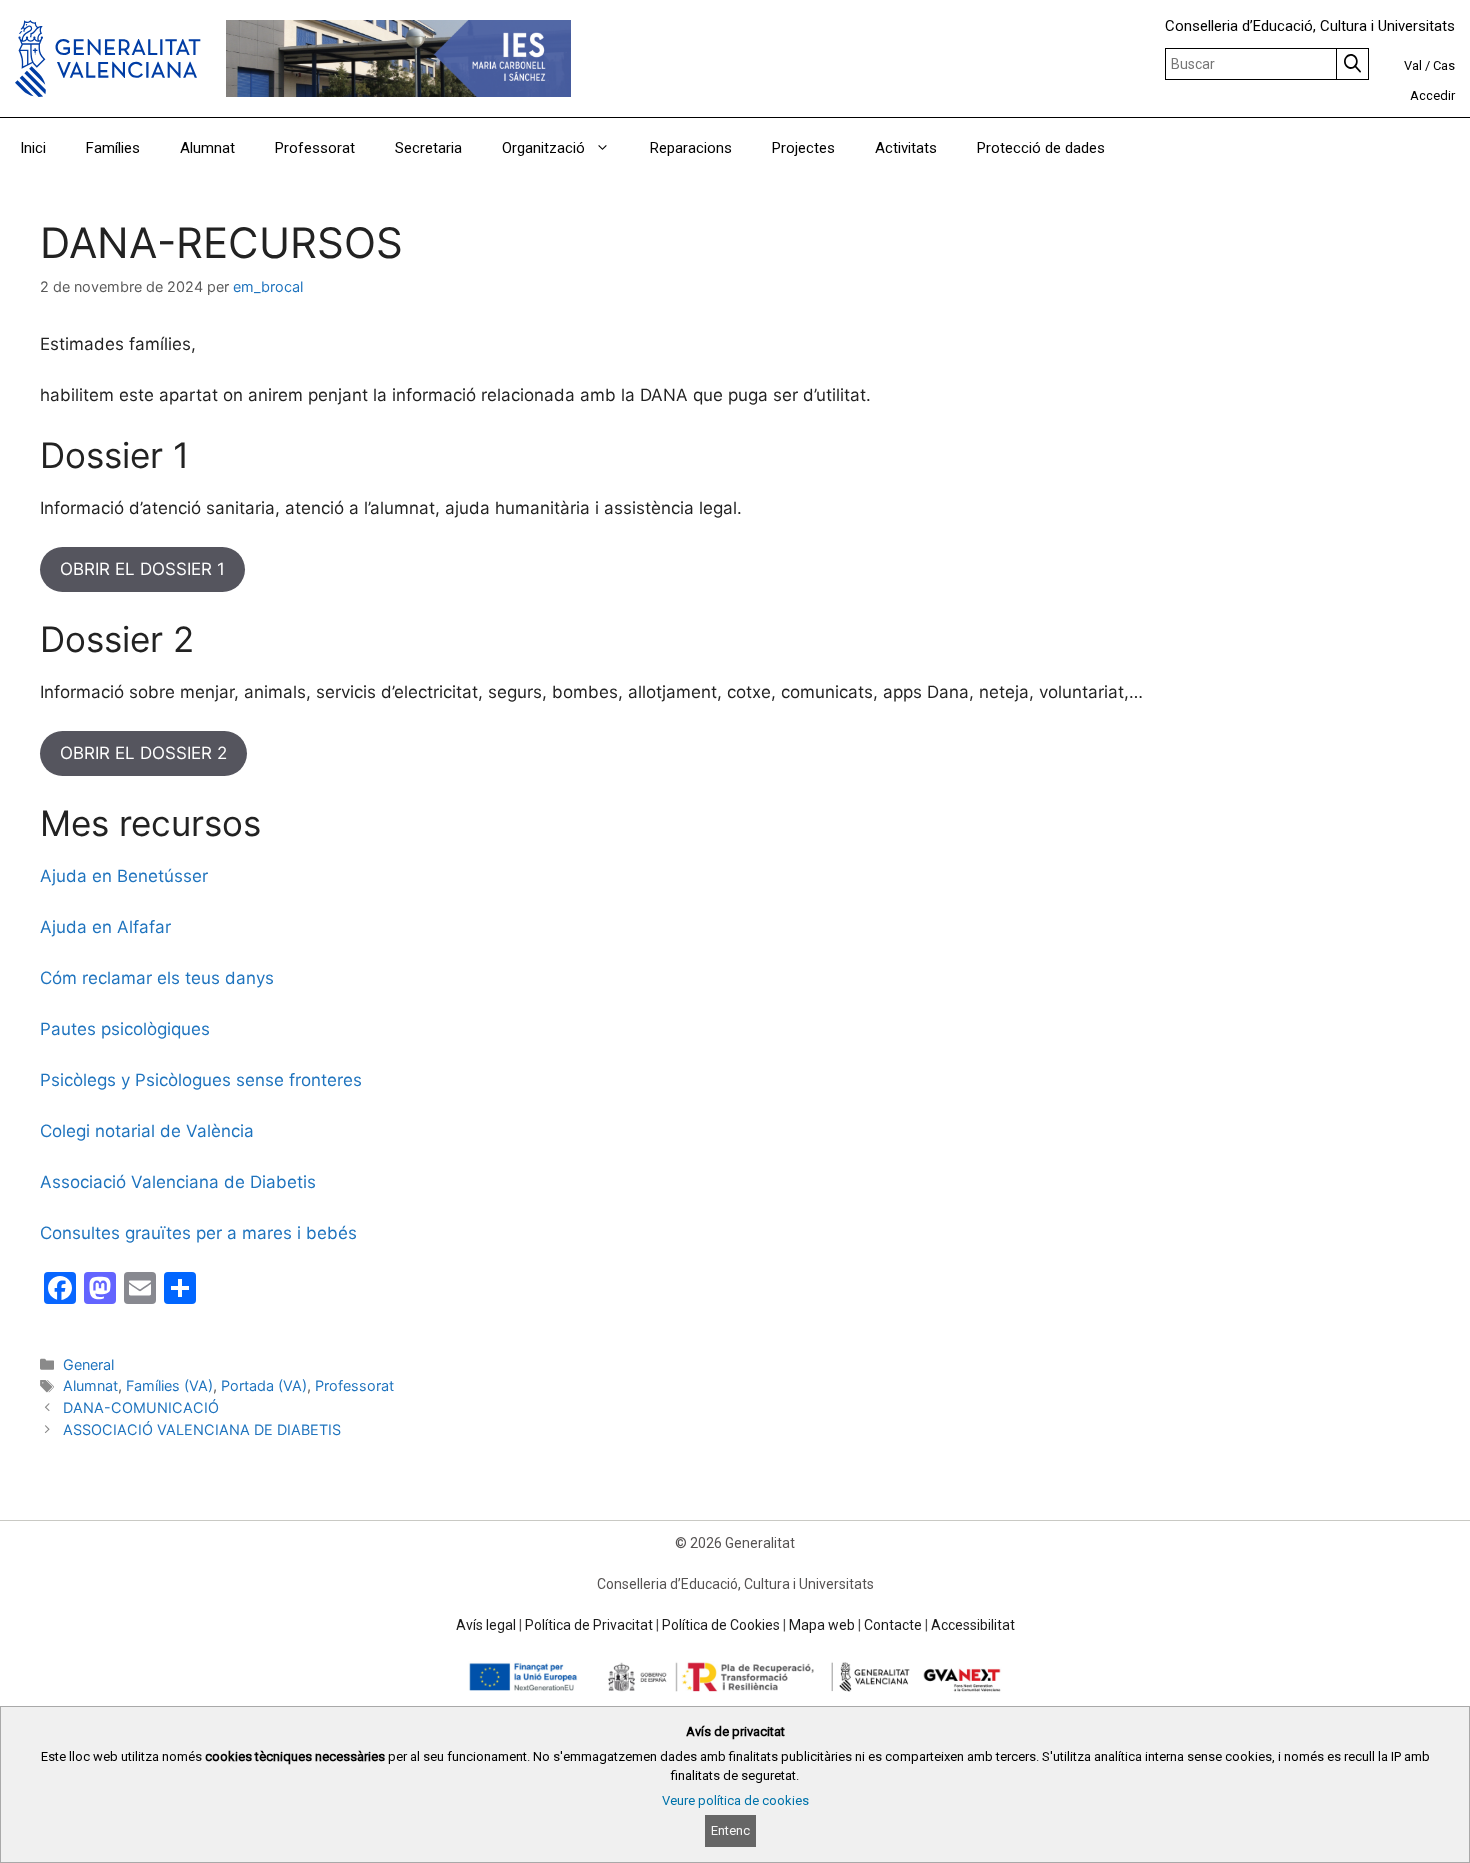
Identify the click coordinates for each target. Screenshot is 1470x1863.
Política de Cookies (721, 1625)
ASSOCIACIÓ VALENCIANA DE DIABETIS (202, 1429)
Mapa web (822, 1625)
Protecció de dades (1041, 148)
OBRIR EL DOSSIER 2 (143, 753)
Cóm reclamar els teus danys (157, 978)
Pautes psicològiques (125, 1029)
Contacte (893, 1625)
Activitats (906, 148)
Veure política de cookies (735, 1800)
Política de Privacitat (589, 1625)
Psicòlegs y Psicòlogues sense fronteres (201, 1080)
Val (1413, 65)
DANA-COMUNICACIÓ (141, 1407)
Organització (543, 148)
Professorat (315, 148)
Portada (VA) (264, 1385)
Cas (1444, 65)
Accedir (1432, 95)
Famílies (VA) (169, 1385)
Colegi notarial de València (147, 1131)
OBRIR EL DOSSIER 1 (142, 569)
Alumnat (207, 148)
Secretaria (428, 148)
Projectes (803, 148)
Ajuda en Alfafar (105, 927)
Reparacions (691, 148)
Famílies (113, 148)
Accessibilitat (973, 1625)
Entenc (730, 1830)
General (88, 1364)
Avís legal (486, 1625)
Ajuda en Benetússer (124, 876)
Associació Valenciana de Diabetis (178, 1182)
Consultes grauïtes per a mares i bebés (198, 1233)
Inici (33, 148)
